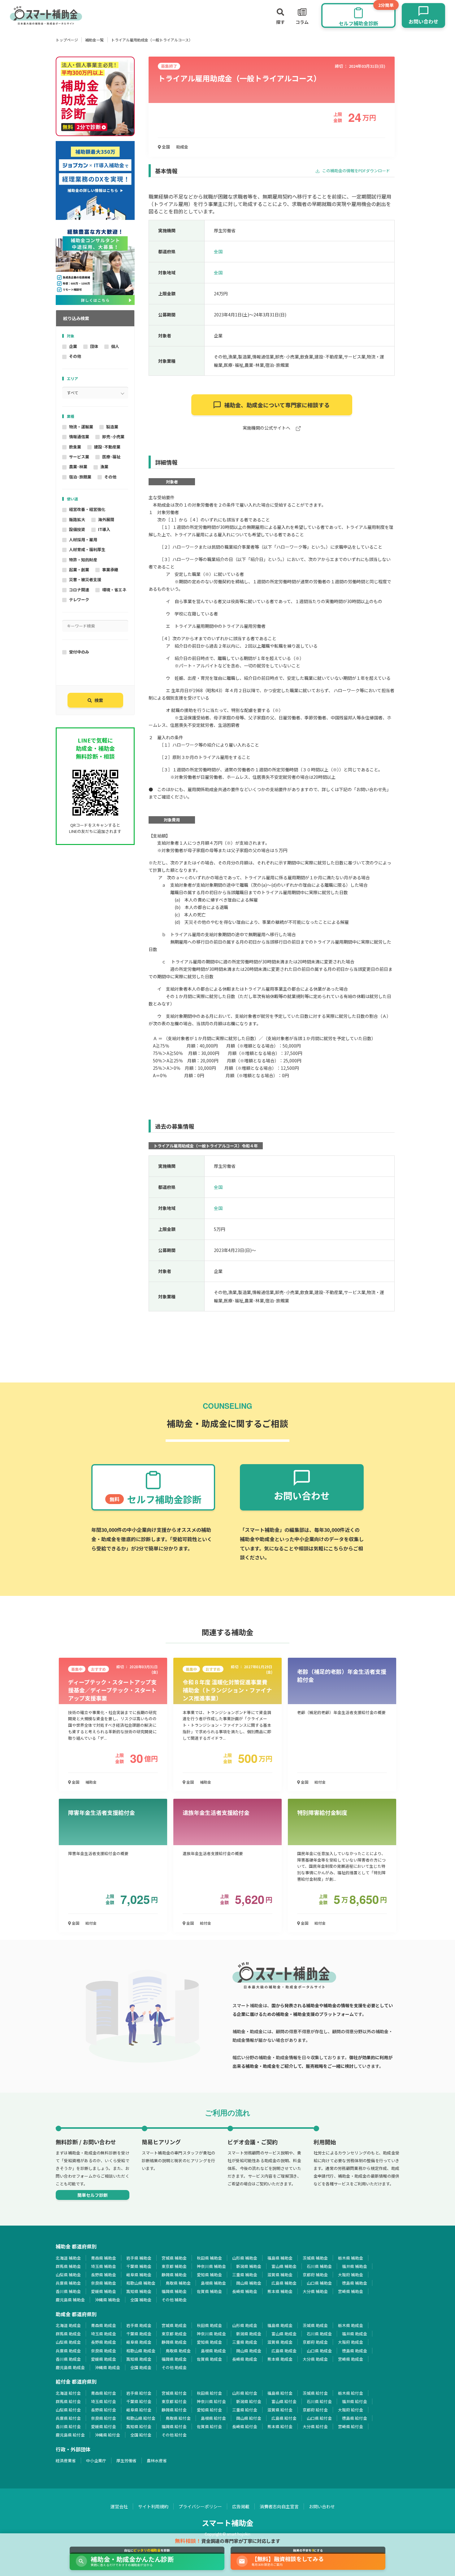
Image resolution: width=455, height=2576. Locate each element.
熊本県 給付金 (280, 2426)
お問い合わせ (322, 2506)
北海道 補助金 (68, 2258)
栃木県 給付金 (351, 2393)
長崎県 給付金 (245, 2426)
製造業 (112, 427)
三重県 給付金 (245, 2410)
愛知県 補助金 (209, 2275)
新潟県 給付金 (249, 2401)
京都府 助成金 (315, 2342)
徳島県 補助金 (355, 2283)
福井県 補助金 (355, 2266)
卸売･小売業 (113, 437)
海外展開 (106, 519)
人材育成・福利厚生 (87, 549)
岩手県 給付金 (139, 2393)
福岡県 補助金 (174, 2291)
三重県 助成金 (245, 2342)
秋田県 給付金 (209, 2393)
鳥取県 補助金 (178, 2283)
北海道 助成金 (68, 2325)
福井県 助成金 (355, 2334)
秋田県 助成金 (209, 2325)
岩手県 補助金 (139, 2258)
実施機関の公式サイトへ (267, 428)
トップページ (67, 40)
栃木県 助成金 (351, 2325)
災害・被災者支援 (85, 579)
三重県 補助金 (245, 2275)
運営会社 (119, 2506)
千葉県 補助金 (139, 2266)
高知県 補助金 (139, 2291)
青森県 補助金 (104, 2258)
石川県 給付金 (319, 2401)
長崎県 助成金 (245, 2359)
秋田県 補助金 (209, 2258)
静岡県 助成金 (174, 2342)
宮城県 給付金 (174, 2393)
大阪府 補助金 (351, 2275)
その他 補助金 (174, 2300)
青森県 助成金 (104, 2325)
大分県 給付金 (315, 2426)
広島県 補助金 (284, 2283)
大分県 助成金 (315, 2359)
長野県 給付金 (104, 2410)
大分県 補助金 (315, 2291)
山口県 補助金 (319, 2283)
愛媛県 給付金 (104, 2426)
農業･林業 (78, 467)
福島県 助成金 (280, 2325)
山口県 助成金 (319, 2351)
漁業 (104, 467)
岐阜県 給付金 (139, 2410)
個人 (115, 346)
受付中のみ (79, 652)
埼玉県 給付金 (104, 2401)
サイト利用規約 (153, 2506)
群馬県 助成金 (68, 2334)
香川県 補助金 (68, 2291)
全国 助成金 (141, 2367)
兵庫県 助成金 (68, 2351)
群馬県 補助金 (68, 2266)
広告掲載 (241, 2506)
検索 (99, 700)
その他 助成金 (174, 2367)
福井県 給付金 (355, 2401)
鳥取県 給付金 (178, 2418)
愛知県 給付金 (209, 2410)
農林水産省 (157, 2460)
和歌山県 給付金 (141, 2418)
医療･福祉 (111, 457)
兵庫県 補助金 (68, 2283)
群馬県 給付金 (68, 2401)
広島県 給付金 (284, 2418)
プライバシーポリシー (200, 2506)
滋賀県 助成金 (280, 2342)
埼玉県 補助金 (104, 2266)
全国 (165, 147)
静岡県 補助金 (174, 2275)
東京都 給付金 (174, 2401)
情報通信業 (79, 437)
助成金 (182, 147)
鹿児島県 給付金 (70, 2435)
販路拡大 (77, 519)
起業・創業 (79, 570)
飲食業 (75, 447)
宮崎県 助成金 (351, 2359)
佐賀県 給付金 (209, 2426)
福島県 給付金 (280, 2393)
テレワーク (79, 600)
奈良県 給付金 (104, 2418)
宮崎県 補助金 (351, 2291)
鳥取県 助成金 (178, 2351)
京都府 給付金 (315, 2410)
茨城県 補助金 (315, 2258)
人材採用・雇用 (83, 540)
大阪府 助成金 (351, 2342)
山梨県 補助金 (68, 2275)
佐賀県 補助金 (209, 2291)
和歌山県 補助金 (141, 2283)
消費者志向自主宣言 (279, 2506)
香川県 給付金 (68, 2426)
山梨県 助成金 (68, 2342)
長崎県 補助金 (245, 2291)
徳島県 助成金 (355, 2351)
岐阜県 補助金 (139, 2275)
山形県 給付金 (245, 2393)
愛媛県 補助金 (104, 2291)
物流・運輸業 (81, 427)
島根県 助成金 (213, 2351)
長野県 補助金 (104, 2275)
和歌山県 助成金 (141, 2351)
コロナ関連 (79, 590)
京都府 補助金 (315, 2275)
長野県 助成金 (104, 2342)
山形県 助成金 (245, 2325)
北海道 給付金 (68, 2393)
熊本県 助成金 (280, 2359)
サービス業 (79, 457)
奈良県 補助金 (104, 2283)
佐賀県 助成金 (209, 2359)
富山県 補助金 (284, 2266)
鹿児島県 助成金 (70, 2367)
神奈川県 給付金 (211, 2401)
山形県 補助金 (245, 2258)
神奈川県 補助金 (211, 2266)
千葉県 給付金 (139, 2401)
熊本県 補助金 (280, 2291)
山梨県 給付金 (68, 2410)
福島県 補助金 (280, 2258)
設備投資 (77, 529)
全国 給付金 (141, 2435)
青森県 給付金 (104, 2393)
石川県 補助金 (319, 2266)
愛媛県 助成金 (104, 2359)
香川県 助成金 (68, 2359)
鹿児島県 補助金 (70, 2300)
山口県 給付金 (319, 2418)
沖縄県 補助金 (108, 2300)
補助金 (91, 1782)
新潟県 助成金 (249, 2334)
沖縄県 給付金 (108, 2435)
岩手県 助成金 (139, 2325)
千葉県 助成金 (139, 2334)
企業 (73, 346)
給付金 (320, 1782)
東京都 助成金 (174, 2334)
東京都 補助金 (174, 2266)
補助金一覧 (94, 40)
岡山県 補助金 (249, 2283)
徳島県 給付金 (355, 2418)
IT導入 (104, 529)
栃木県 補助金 (351, 2258)
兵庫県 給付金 (68, 2418)
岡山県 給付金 (249, 2418)
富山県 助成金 (284, 2334)
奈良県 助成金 (104, 2351)
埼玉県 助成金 (104, 2334)
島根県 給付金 (213, 2418)
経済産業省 (66, 2460)
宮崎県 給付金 (351, 2426)
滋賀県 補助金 (280, 2275)
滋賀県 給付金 (280, 2410)
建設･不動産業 (107, 447)
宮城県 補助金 (174, 2258)
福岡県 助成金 (174, 2359)
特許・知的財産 (83, 560)
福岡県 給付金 (174, 2426)
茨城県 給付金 (315, 2393)
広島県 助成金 (284, 2351)
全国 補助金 (141, 2300)
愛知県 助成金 (209, 2342)
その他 (75, 356)
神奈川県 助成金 (211, 2334)
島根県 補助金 (213, 2283)
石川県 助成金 (319, 2334)
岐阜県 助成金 (139, 2342)
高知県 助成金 (139, 2359)
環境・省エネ (114, 590)
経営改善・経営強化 (87, 509)
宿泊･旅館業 (80, 477)
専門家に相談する (277, 405)
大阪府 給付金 (351, 2410)
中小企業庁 (96, 2460)
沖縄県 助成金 (108, 2367)
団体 (94, 346)
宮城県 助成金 (174, 2325)
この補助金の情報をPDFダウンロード (356, 171)
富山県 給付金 (284, 2401)
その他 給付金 (174, 2435)
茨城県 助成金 (315, 2325)
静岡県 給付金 (174, 2410)
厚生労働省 (126, 2460)
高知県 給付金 (139, 2426)
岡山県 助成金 (249, 2351)
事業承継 (110, 570)
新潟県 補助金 (249, 2266)
